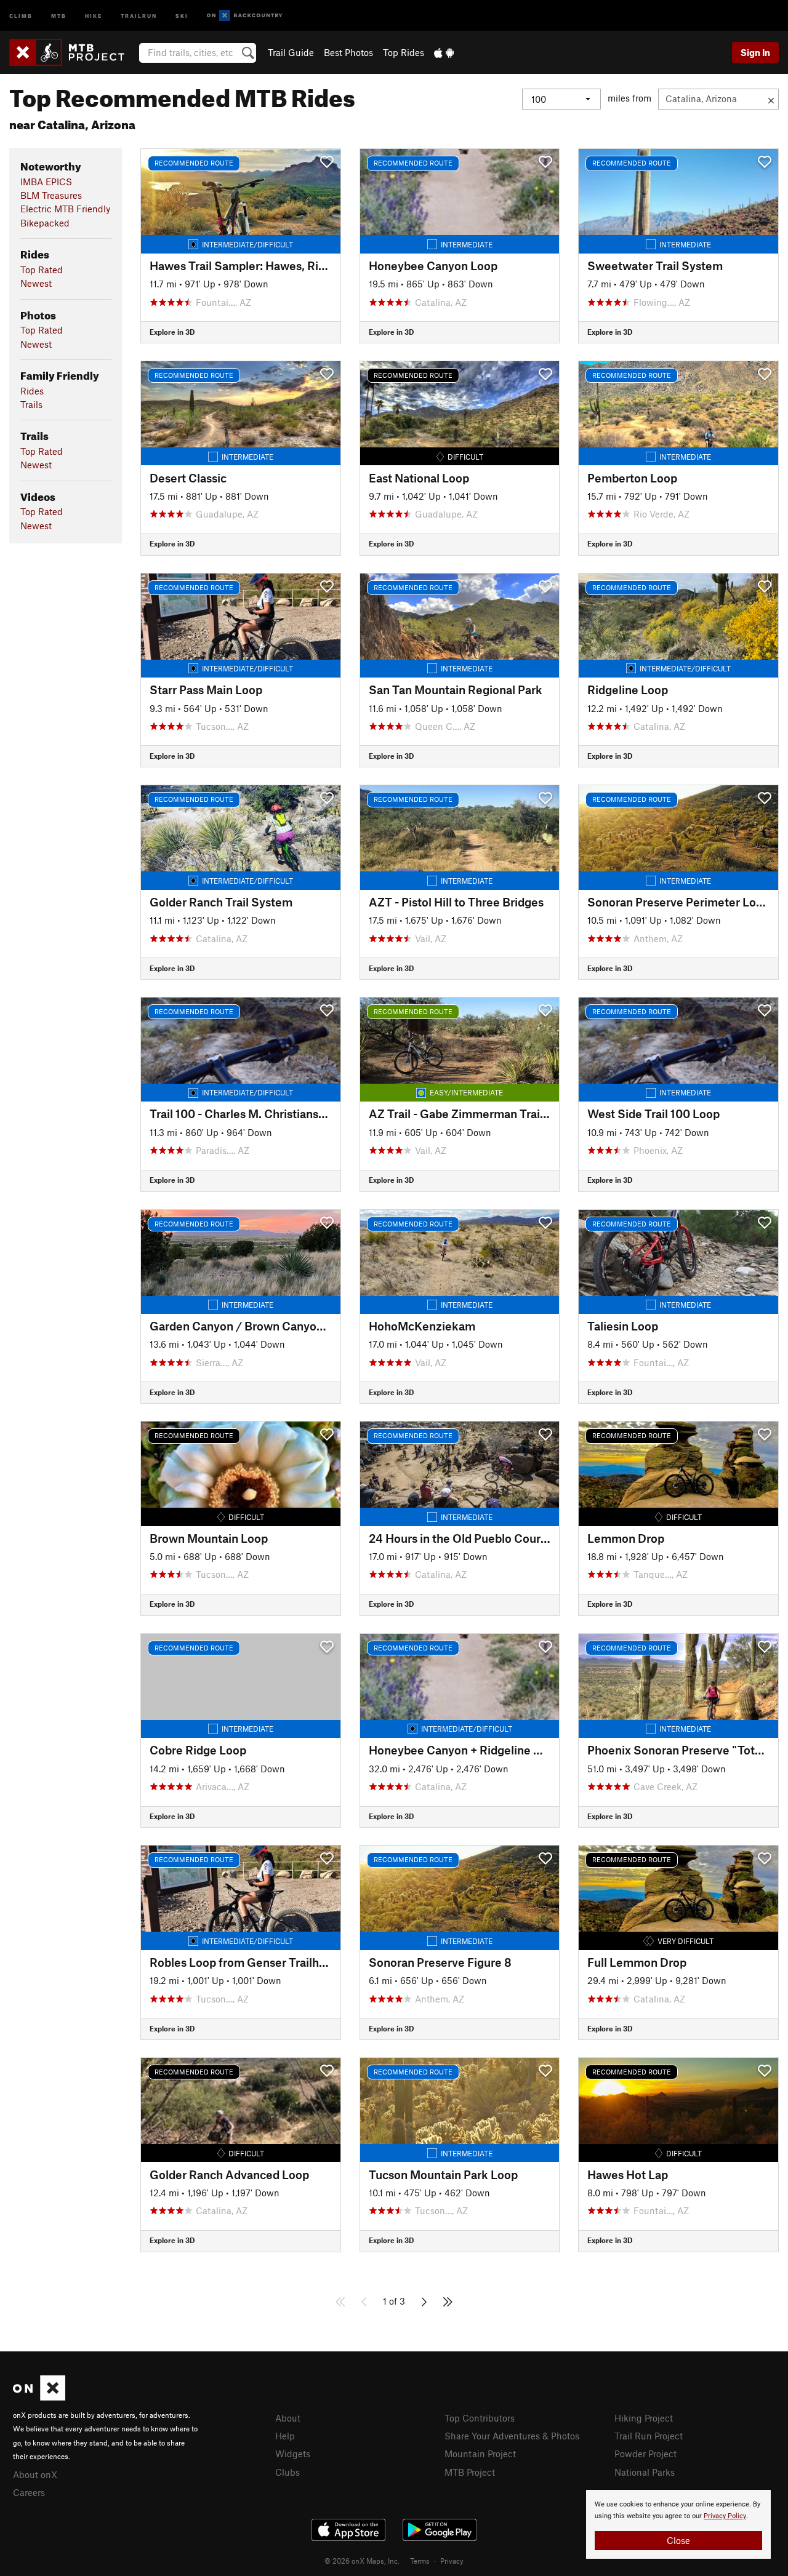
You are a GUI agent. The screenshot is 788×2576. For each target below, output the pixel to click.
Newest (36, 283)
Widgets (293, 2454)
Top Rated (42, 270)
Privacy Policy (725, 2516)
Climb (21, 15)
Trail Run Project (649, 2436)
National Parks (645, 2472)
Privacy (452, 2561)
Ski (182, 15)
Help (285, 2436)
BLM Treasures (51, 195)
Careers (29, 2492)
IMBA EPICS (46, 182)
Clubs (287, 2472)
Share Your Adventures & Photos (512, 2436)
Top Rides (404, 52)
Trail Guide (291, 52)
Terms (420, 2561)
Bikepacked (45, 223)
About (288, 2418)
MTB (59, 15)
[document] (678, 2524)
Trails (31, 404)
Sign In (755, 52)
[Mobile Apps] (444, 52)
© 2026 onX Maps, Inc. (362, 2561)
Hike (94, 15)
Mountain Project (480, 2454)
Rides (32, 391)
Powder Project (645, 2454)
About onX (35, 2474)
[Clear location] (771, 99)
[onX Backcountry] (245, 16)
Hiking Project (644, 2418)
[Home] (73, 52)
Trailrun (139, 15)
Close (678, 2540)
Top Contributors (480, 2418)
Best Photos (348, 52)
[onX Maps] (39, 2397)
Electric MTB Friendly (65, 209)
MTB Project (470, 2472)
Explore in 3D (172, 332)
